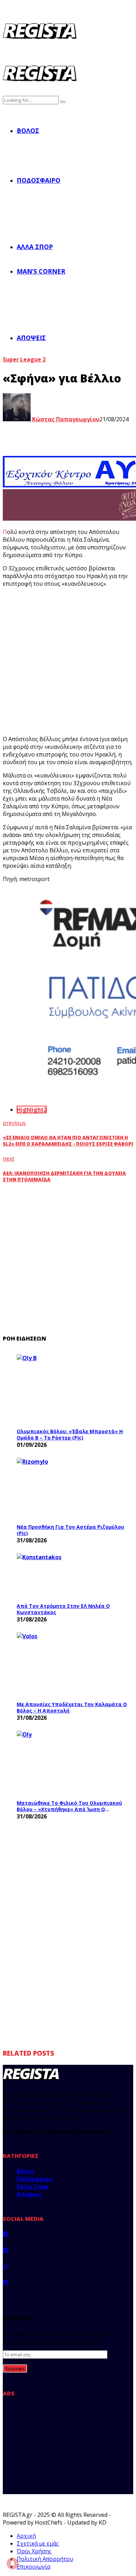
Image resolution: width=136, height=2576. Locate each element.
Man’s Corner (41, 271)
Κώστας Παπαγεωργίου (65, 419)
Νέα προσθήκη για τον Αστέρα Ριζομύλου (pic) (70, 1530)
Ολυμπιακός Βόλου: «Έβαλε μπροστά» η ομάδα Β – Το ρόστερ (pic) (70, 1434)
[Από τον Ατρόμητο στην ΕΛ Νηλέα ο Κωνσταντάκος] (69, 1576)
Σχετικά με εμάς (38, 2543)
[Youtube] (5, 2282)
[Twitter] (5, 2250)
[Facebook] (5, 2234)
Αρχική (26, 2536)
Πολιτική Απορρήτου (45, 2559)
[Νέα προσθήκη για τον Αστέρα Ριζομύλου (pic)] (69, 1489)
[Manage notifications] (13, 2563)
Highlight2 (32, 1110)
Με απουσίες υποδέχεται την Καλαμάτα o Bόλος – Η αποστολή (72, 1707)
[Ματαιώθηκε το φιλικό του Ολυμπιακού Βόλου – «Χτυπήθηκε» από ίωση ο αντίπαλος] (69, 1763)
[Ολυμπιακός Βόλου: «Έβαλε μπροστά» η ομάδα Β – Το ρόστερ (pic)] (69, 1389)
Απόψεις (31, 338)
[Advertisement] (68, 661)
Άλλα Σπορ (35, 247)
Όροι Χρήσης (34, 2551)
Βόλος (28, 131)
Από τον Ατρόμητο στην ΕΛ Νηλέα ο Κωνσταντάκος (63, 1609)
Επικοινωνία (33, 2567)
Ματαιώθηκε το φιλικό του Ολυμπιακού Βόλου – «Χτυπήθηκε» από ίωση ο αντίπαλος (69, 1806)
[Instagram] (5, 2266)
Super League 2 (24, 359)
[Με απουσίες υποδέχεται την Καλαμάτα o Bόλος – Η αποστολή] (69, 1665)
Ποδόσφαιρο (39, 180)
